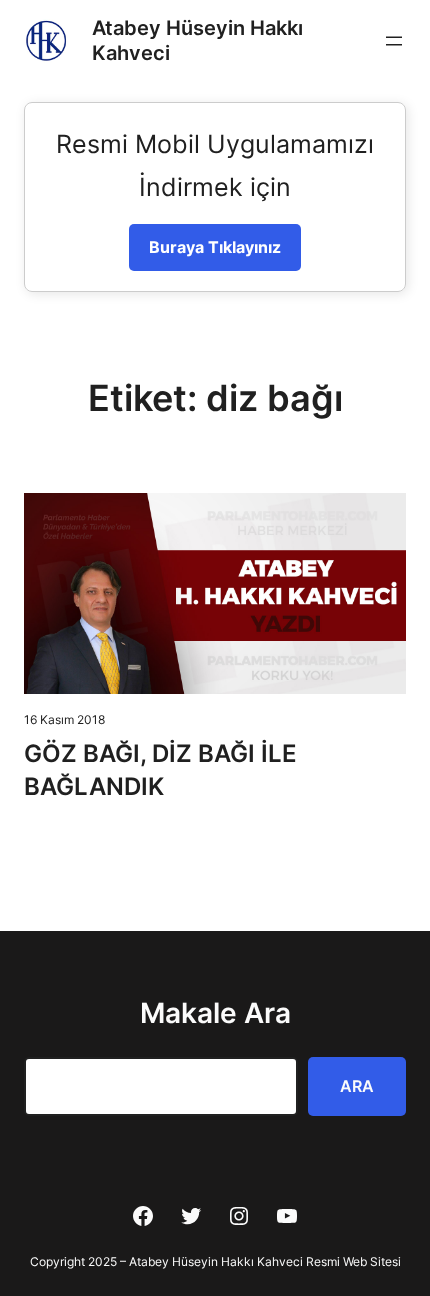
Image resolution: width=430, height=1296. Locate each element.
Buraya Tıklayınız (215, 247)
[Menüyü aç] (394, 41)
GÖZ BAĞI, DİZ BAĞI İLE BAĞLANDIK (160, 769)
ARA (357, 1086)
